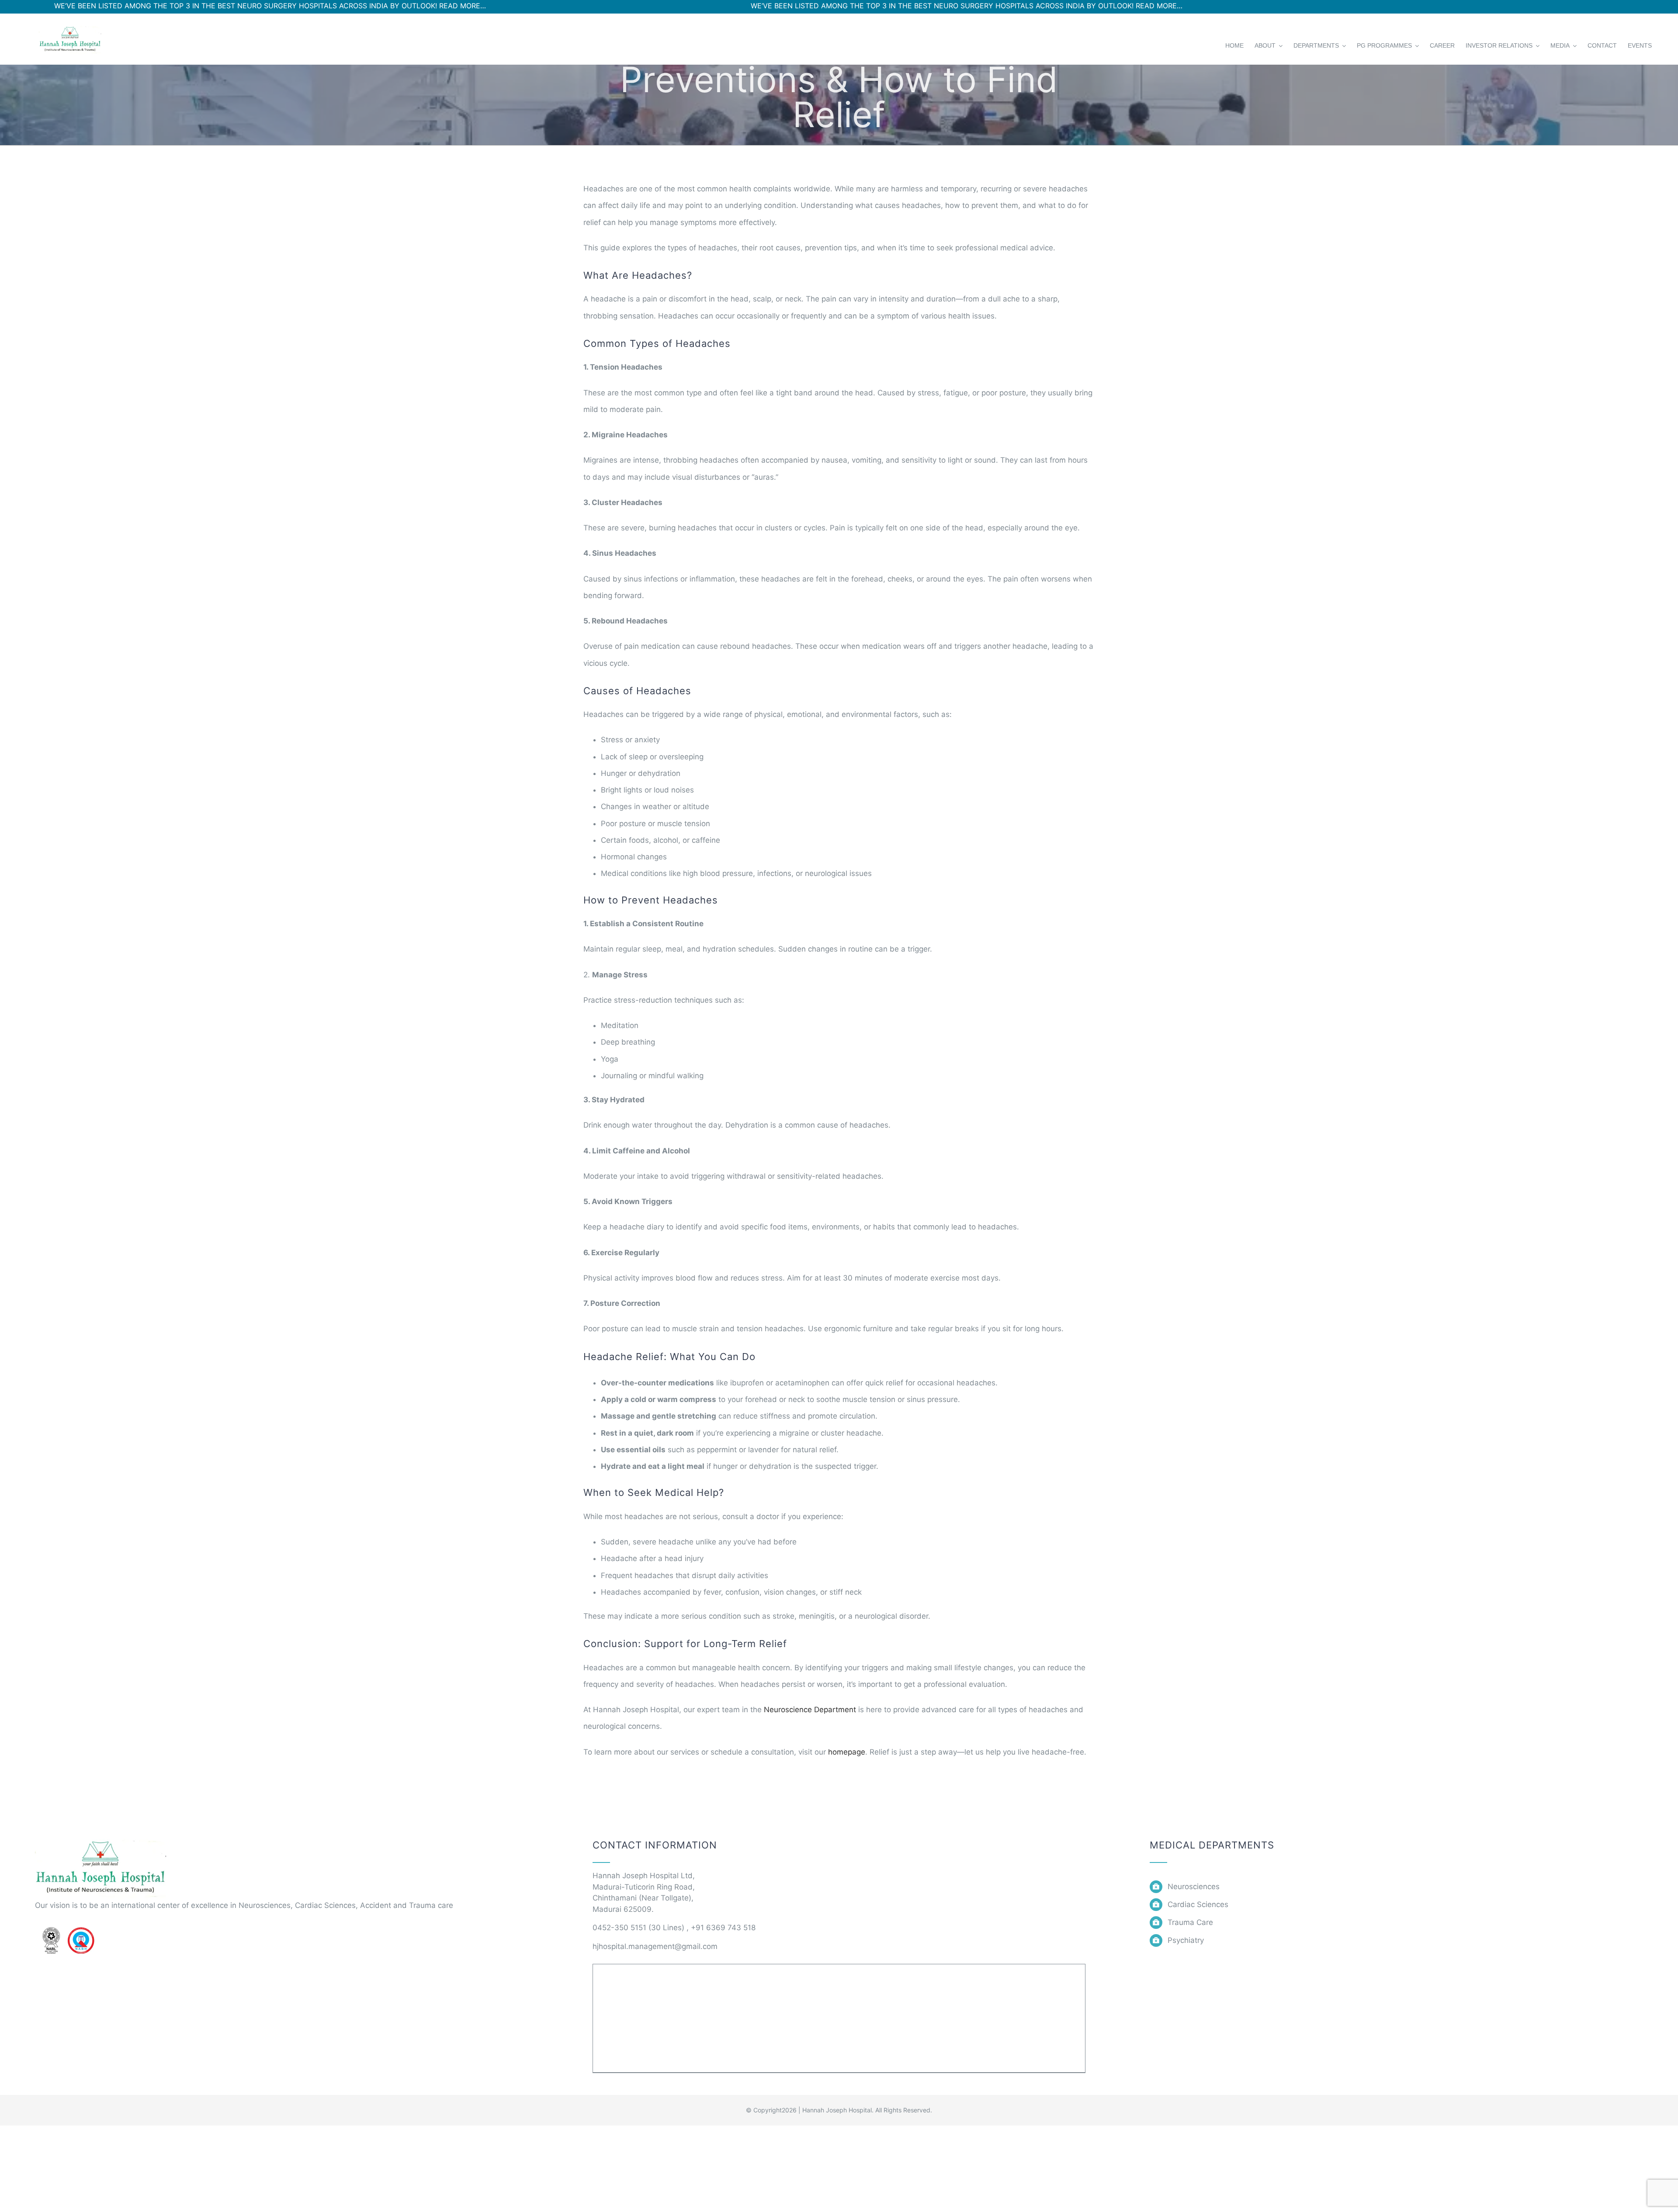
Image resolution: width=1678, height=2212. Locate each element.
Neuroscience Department (810, 1710)
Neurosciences (1194, 1887)
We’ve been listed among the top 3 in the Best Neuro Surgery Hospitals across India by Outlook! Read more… (779, 6)
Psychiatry (1186, 1940)
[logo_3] (101, 1838)
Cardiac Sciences (1198, 1904)
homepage (847, 1752)
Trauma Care (1190, 1922)
